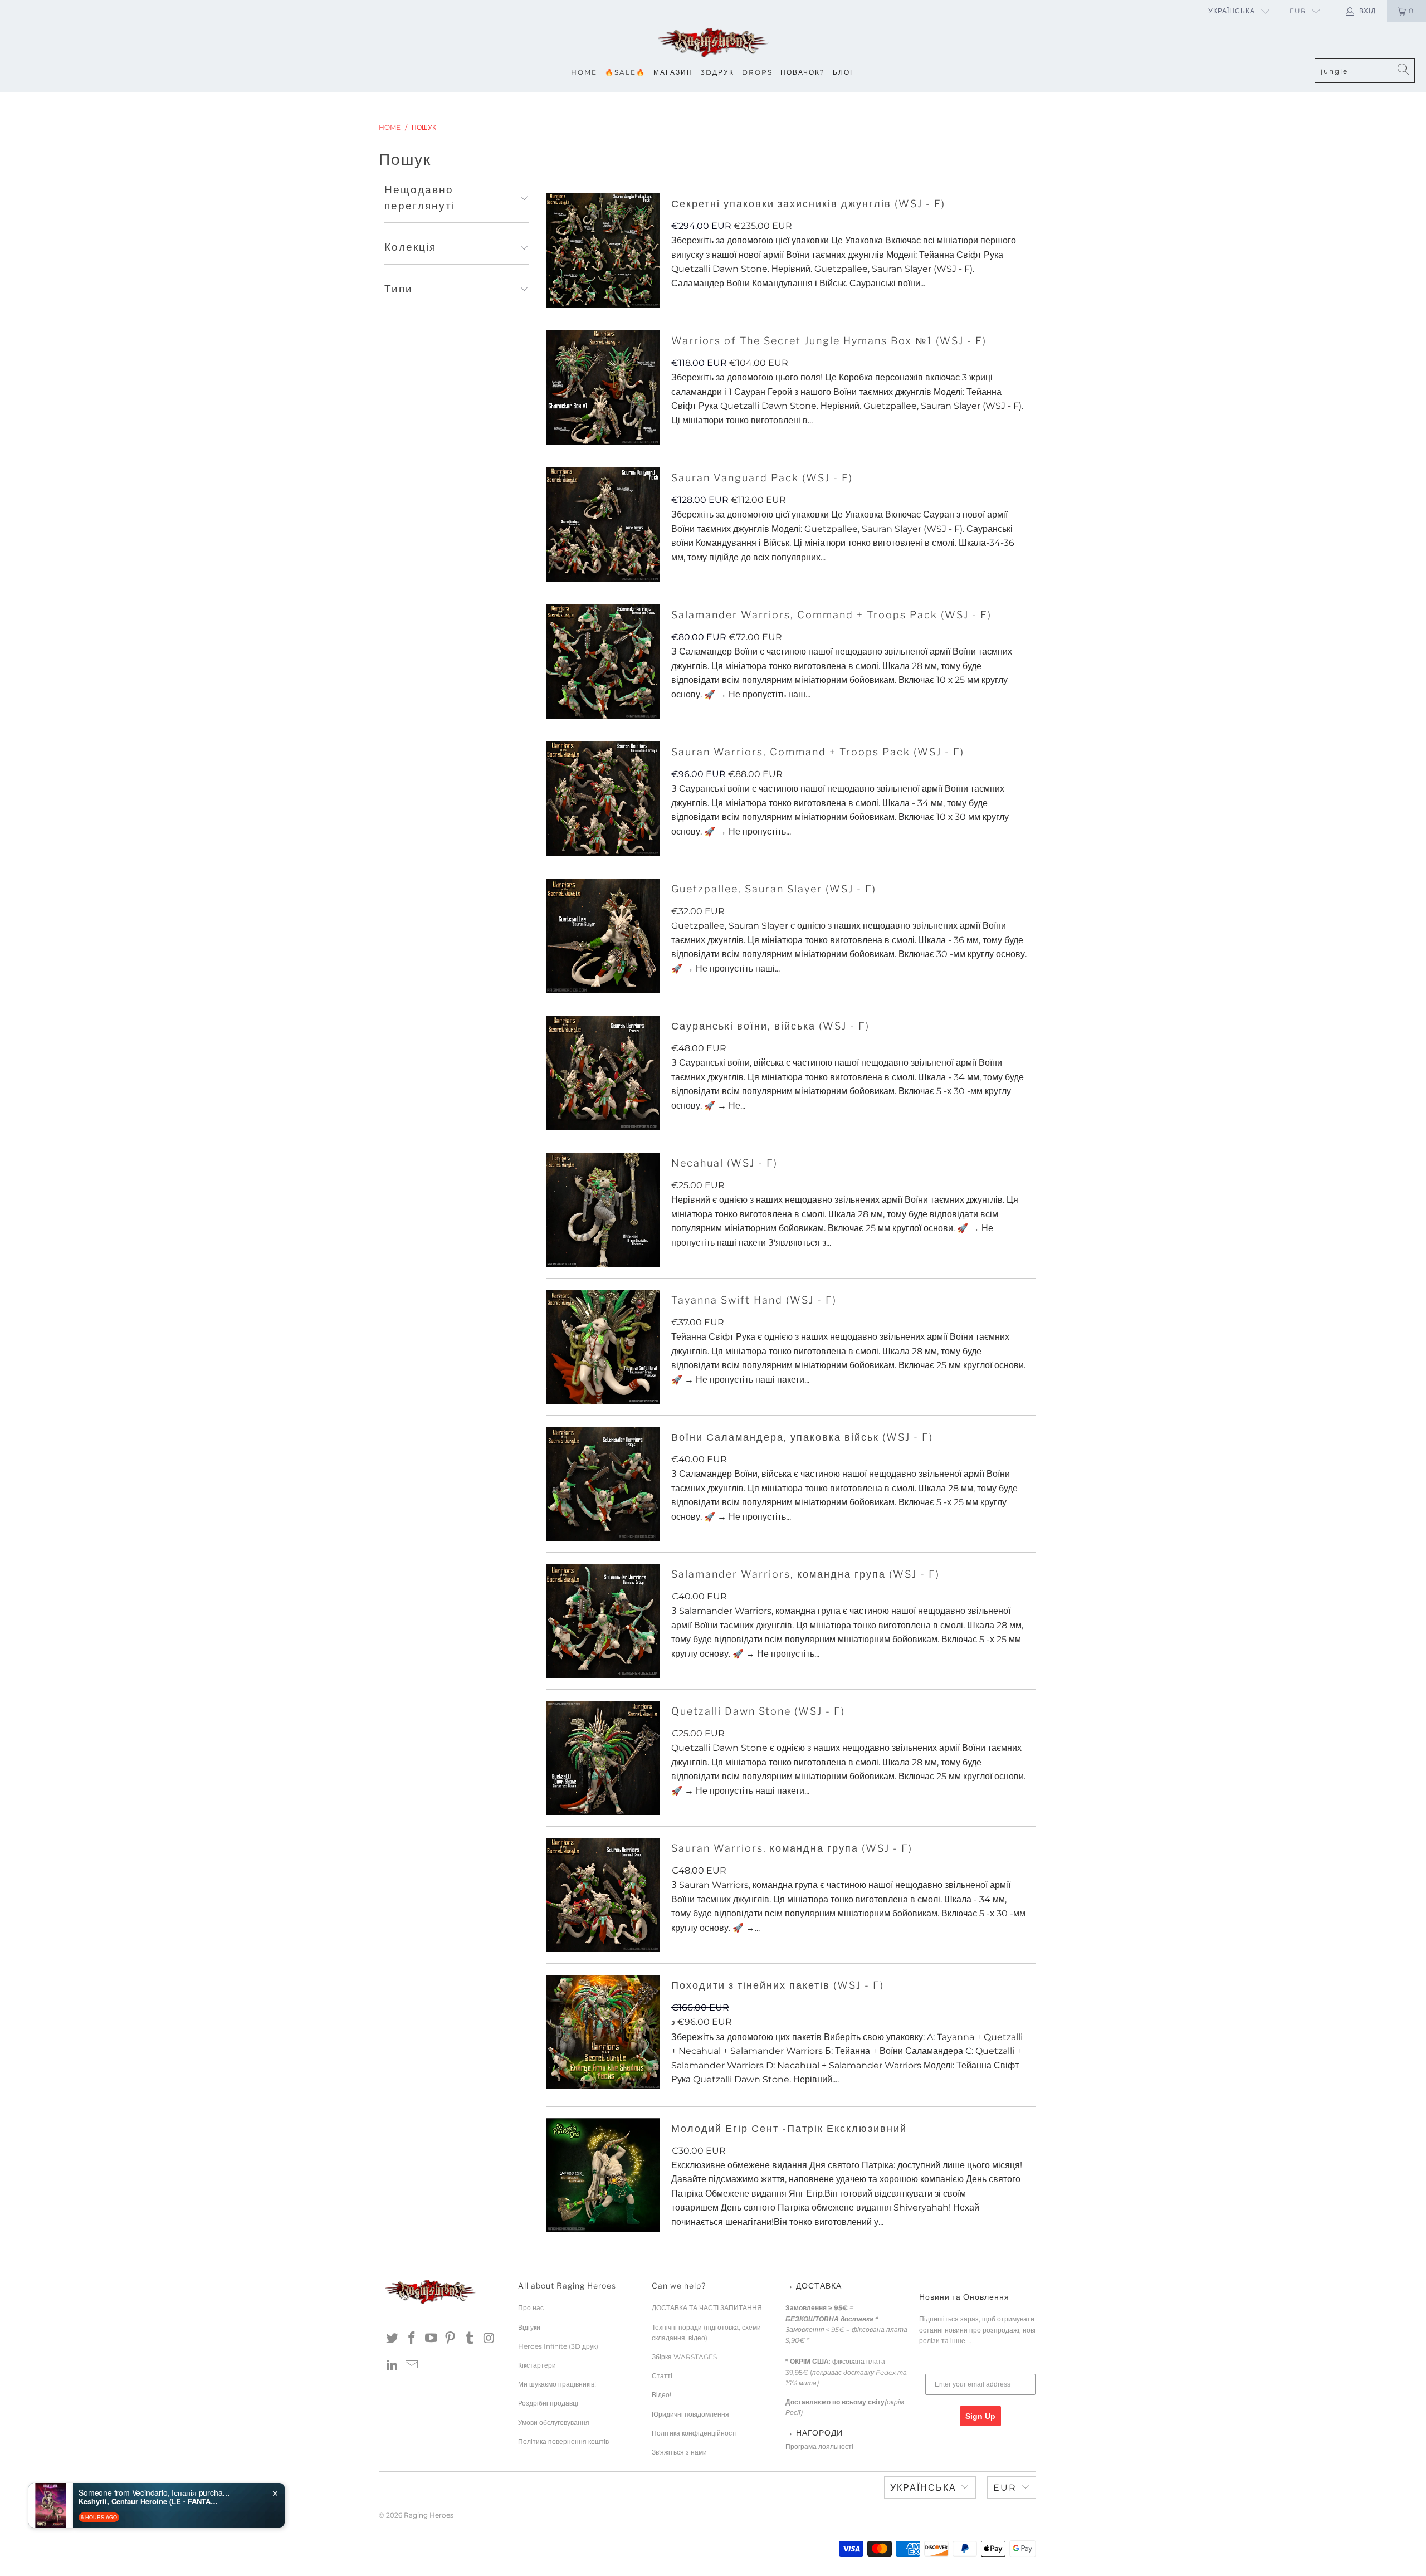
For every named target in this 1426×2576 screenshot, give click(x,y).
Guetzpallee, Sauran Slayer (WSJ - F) (774, 889)
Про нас (531, 2308)
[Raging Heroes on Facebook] (412, 2339)
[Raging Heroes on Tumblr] (470, 2339)
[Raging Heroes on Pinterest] (451, 2339)
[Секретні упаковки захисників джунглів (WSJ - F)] (603, 250)
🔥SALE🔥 (625, 72)
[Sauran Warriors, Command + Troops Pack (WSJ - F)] (603, 799)
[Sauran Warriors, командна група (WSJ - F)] (603, 1895)
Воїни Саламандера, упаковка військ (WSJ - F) (802, 1437)
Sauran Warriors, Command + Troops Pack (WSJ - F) (818, 752)
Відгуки (529, 2327)
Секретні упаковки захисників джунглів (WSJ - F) (808, 204)
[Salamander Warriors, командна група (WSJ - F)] (603, 1621)
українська (1232, 11)
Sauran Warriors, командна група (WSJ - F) (792, 1848)
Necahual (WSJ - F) (724, 1163)
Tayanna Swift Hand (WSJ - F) (754, 1300)
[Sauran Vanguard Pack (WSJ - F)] (603, 525)
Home (584, 72)
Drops (757, 72)
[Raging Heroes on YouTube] (431, 2339)
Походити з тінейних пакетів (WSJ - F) (778, 1985)
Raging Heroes (429, 2515)
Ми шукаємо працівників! (557, 2384)
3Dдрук (717, 72)
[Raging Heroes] (713, 43)
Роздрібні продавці (548, 2403)
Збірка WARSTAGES (684, 2357)
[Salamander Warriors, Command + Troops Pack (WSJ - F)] (603, 662)
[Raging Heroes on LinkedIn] (393, 2365)
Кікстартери (537, 2365)
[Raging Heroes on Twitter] (393, 2339)
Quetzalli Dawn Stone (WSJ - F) (758, 1711)
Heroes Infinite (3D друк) (558, 2346)
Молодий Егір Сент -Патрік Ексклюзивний (789, 2128)
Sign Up (980, 2416)
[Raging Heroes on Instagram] (489, 2339)
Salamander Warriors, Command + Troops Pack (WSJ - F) (831, 615)
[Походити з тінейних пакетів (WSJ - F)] (603, 2032)
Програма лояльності (819, 2446)
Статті (662, 2376)
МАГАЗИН (673, 72)
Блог (844, 72)
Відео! (661, 2395)
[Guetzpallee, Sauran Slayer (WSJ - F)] (603, 936)
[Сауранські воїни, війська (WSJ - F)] (603, 1073)
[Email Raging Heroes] (412, 2365)
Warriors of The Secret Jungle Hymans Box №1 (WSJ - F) (829, 341)
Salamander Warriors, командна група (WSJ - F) (805, 1574)
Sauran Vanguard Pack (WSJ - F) (762, 478)
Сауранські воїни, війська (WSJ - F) (770, 1026)
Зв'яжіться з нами (679, 2452)
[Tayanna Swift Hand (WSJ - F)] (603, 1347)
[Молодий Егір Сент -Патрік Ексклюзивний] (603, 2175)
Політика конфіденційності (694, 2433)
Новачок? (803, 72)
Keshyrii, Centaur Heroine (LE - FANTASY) (148, 2501)
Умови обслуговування (554, 2423)
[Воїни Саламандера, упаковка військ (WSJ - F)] (603, 1484)
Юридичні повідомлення (690, 2414)
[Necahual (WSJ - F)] (603, 1210)
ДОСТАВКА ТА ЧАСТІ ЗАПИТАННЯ (707, 2308)
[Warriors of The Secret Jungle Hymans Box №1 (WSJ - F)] (603, 387)
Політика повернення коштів (563, 2441)
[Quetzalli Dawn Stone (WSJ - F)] (603, 1758)
